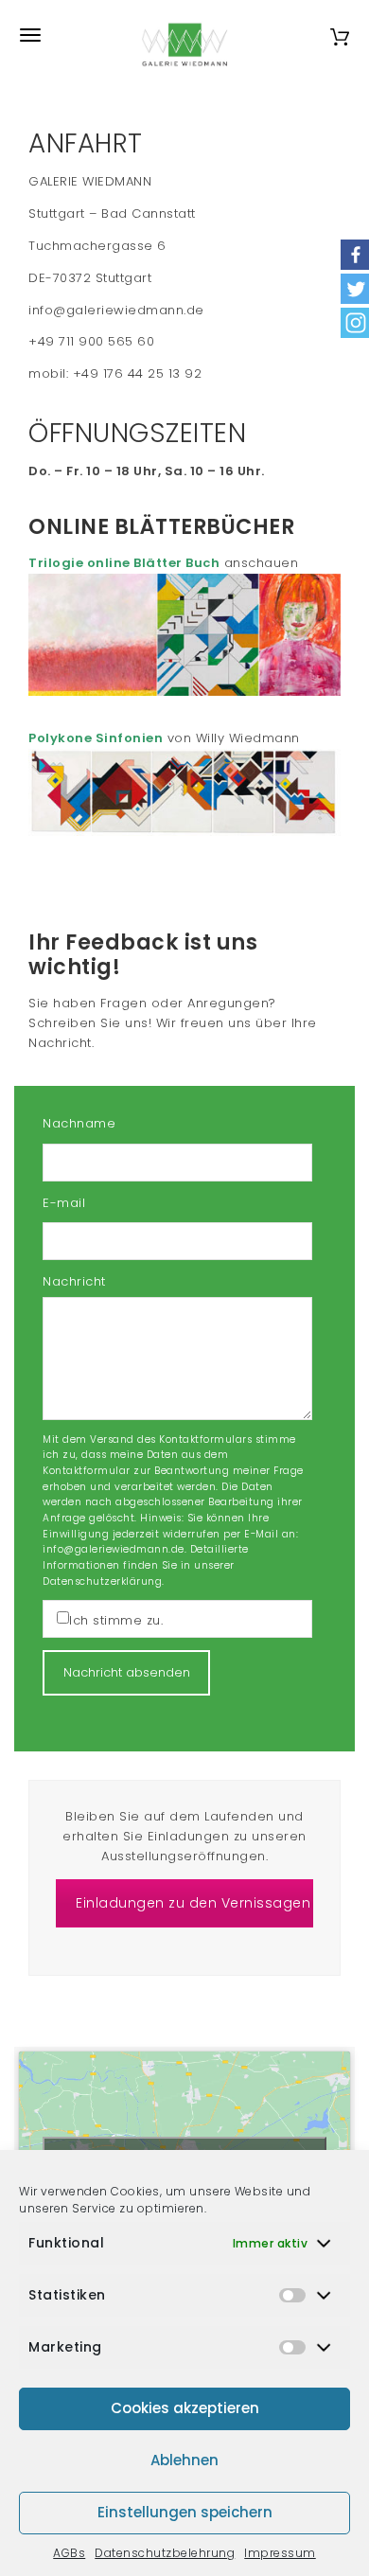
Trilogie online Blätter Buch (124, 563)
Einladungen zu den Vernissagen (193, 1903)
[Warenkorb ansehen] (340, 35)
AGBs (69, 2553)
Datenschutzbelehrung (165, 2553)
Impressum (280, 2553)
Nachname (79, 1123)
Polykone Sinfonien (96, 738)
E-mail (64, 1203)
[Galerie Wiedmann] (184, 35)
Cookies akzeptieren (185, 2408)
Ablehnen (184, 2460)
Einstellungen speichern (185, 2512)
